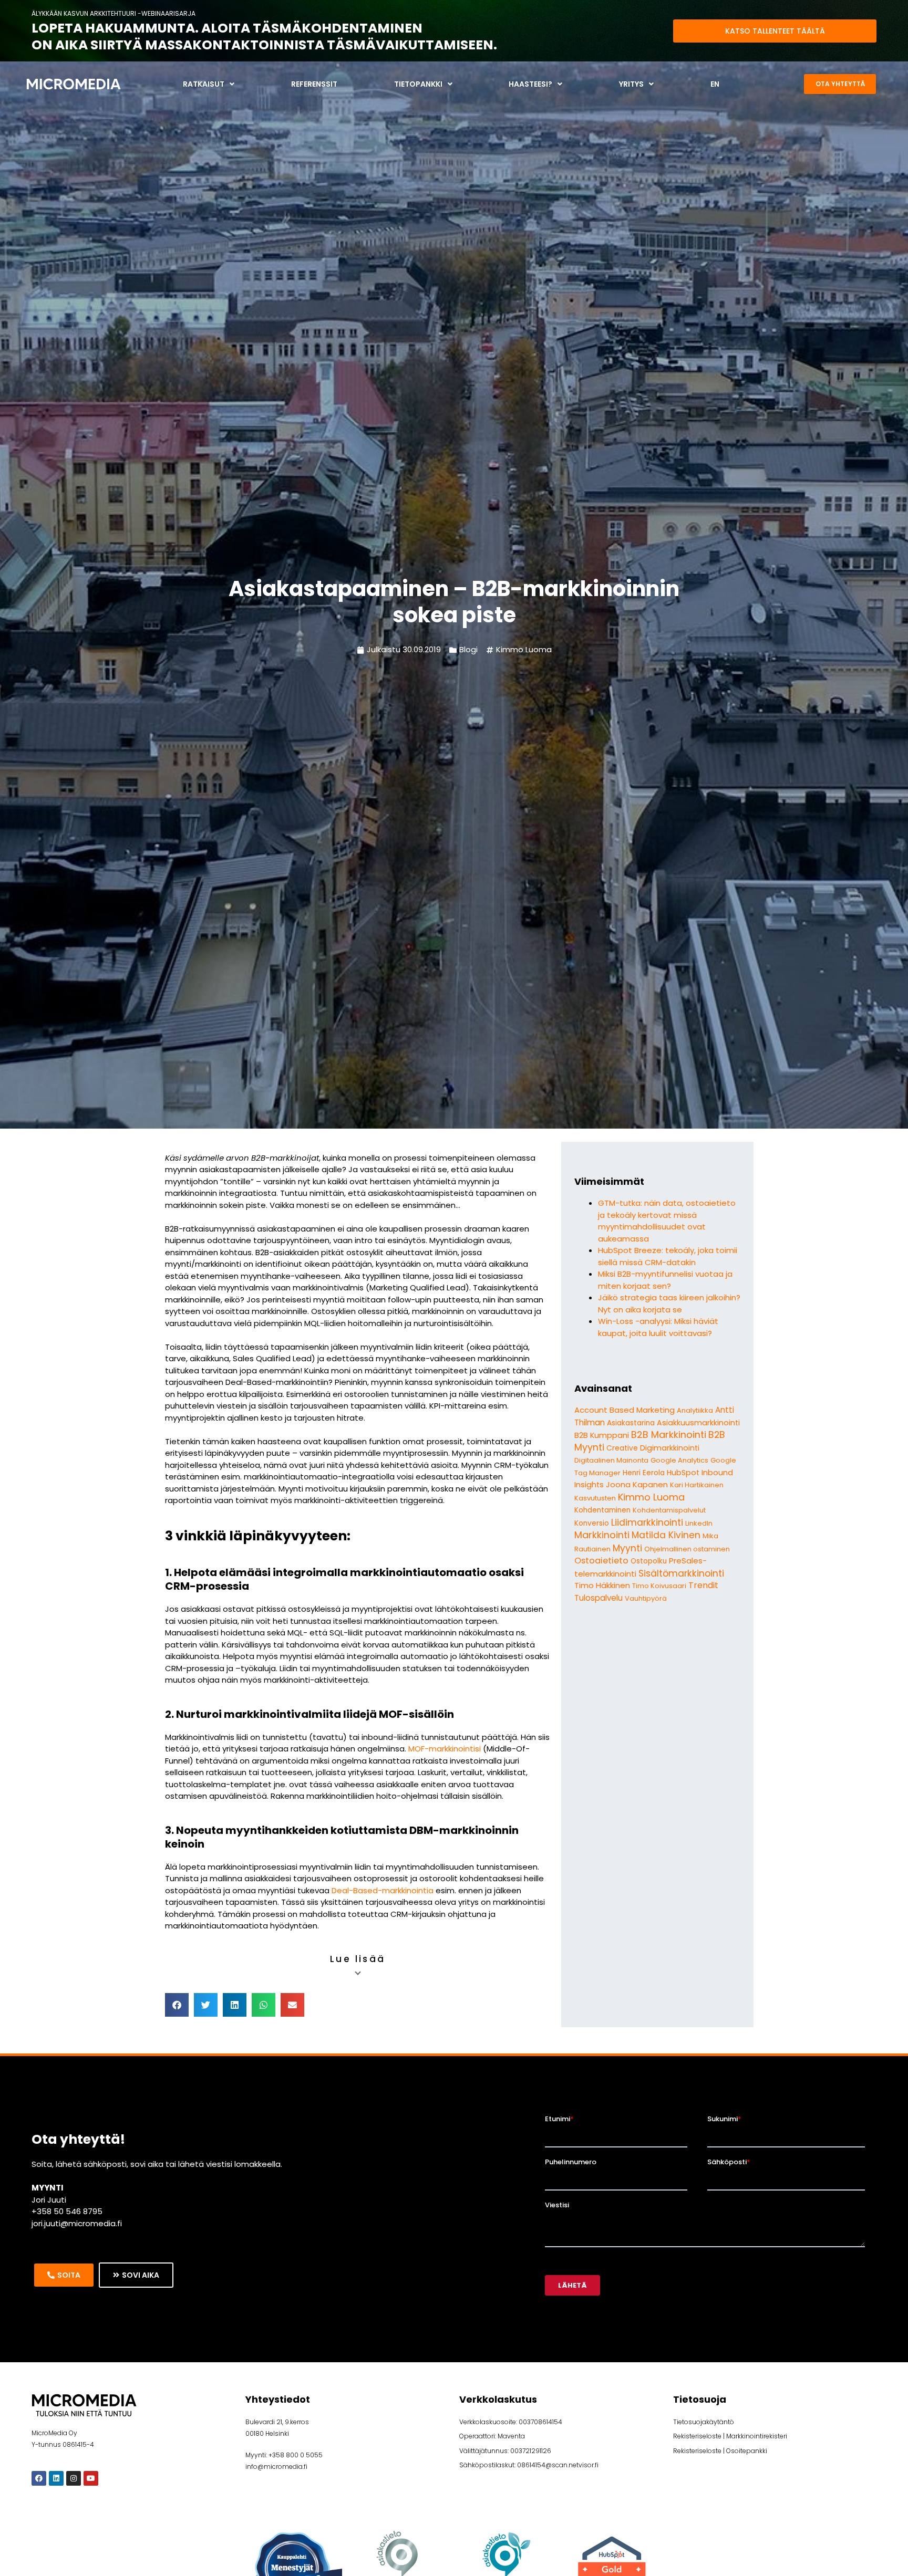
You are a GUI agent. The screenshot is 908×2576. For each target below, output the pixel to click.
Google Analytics (679, 1460)
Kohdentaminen (602, 1510)
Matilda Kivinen (666, 1535)
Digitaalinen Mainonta (611, 1460)
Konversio (592, 1523)
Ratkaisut (204, 84)
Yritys (631, 84)
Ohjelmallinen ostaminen (687, 1549)
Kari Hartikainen (697, 1485)
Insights (589, 1485)
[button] (177, 2005)
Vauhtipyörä (646, 1598)
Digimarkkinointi (670, 1448)
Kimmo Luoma (524, 649)
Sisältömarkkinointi (681, 1573)
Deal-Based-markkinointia (383, 1890)
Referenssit (314, 84)
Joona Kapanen (637, 1484)
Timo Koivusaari (659, 1586)
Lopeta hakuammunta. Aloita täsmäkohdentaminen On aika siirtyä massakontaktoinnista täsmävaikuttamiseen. (264, 37)
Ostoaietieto (601, 1561)
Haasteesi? (530, 84)
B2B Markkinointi (669, 1435)
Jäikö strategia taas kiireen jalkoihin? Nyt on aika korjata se (669, 1303)
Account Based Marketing (625, 1410)
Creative (622, 1448)
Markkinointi (602, 1535)
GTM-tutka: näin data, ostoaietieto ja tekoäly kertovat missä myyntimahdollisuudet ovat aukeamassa (667, 1221)
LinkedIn (699, 1523)
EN (715, 84)
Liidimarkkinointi (647, 1522)
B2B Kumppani (602, 1435)
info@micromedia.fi (276, 2467)
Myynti (627, 1548)
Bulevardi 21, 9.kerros (277, 2422)
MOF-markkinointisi (446, 1749)
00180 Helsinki (267, 2433)
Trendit (703, 1585)
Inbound (717, 1473)
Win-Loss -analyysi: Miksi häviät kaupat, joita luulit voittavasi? (658, 1327)
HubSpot (683, 1473)
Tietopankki (418, 84)
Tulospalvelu (599, 1598)
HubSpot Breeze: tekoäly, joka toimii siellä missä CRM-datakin (668, 1256)
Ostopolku (649, 1561)
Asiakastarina (631, 1423)
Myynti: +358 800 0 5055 (284, 2455)
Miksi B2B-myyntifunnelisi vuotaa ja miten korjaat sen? (665, 1280)
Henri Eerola (644, 1473)
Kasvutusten (595, 1498)
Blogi (468, 649)
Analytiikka (695, 1410)
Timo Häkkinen (602, 1585)
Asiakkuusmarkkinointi (698, 1423)
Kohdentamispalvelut (669, 1510)
